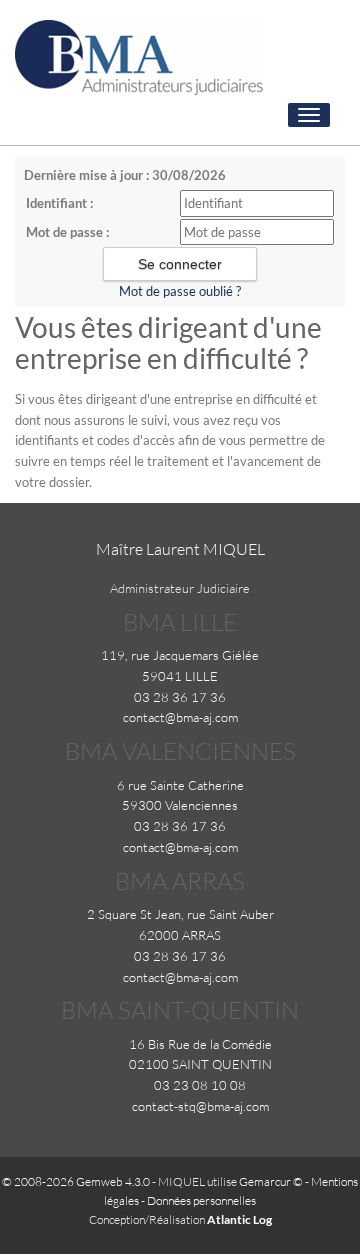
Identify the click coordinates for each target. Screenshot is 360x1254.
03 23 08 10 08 (200, 1085)
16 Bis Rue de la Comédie (200, 1044)
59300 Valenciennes (180, 805)
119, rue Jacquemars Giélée (180, 655)
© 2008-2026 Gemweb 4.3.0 (76, 1181)
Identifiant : (59, 203)
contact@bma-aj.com (180, 717)
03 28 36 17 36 (180, 697)
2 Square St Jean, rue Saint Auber (180, 914)
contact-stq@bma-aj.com (200, 1106)
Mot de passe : (67, 232)
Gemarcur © (271, 1181)
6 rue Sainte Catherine (180, 785)
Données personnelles (201, 1200)
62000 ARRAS (180, 935)
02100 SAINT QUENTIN (200, 1064)
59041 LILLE (180, 676)
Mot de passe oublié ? (180, 291)
